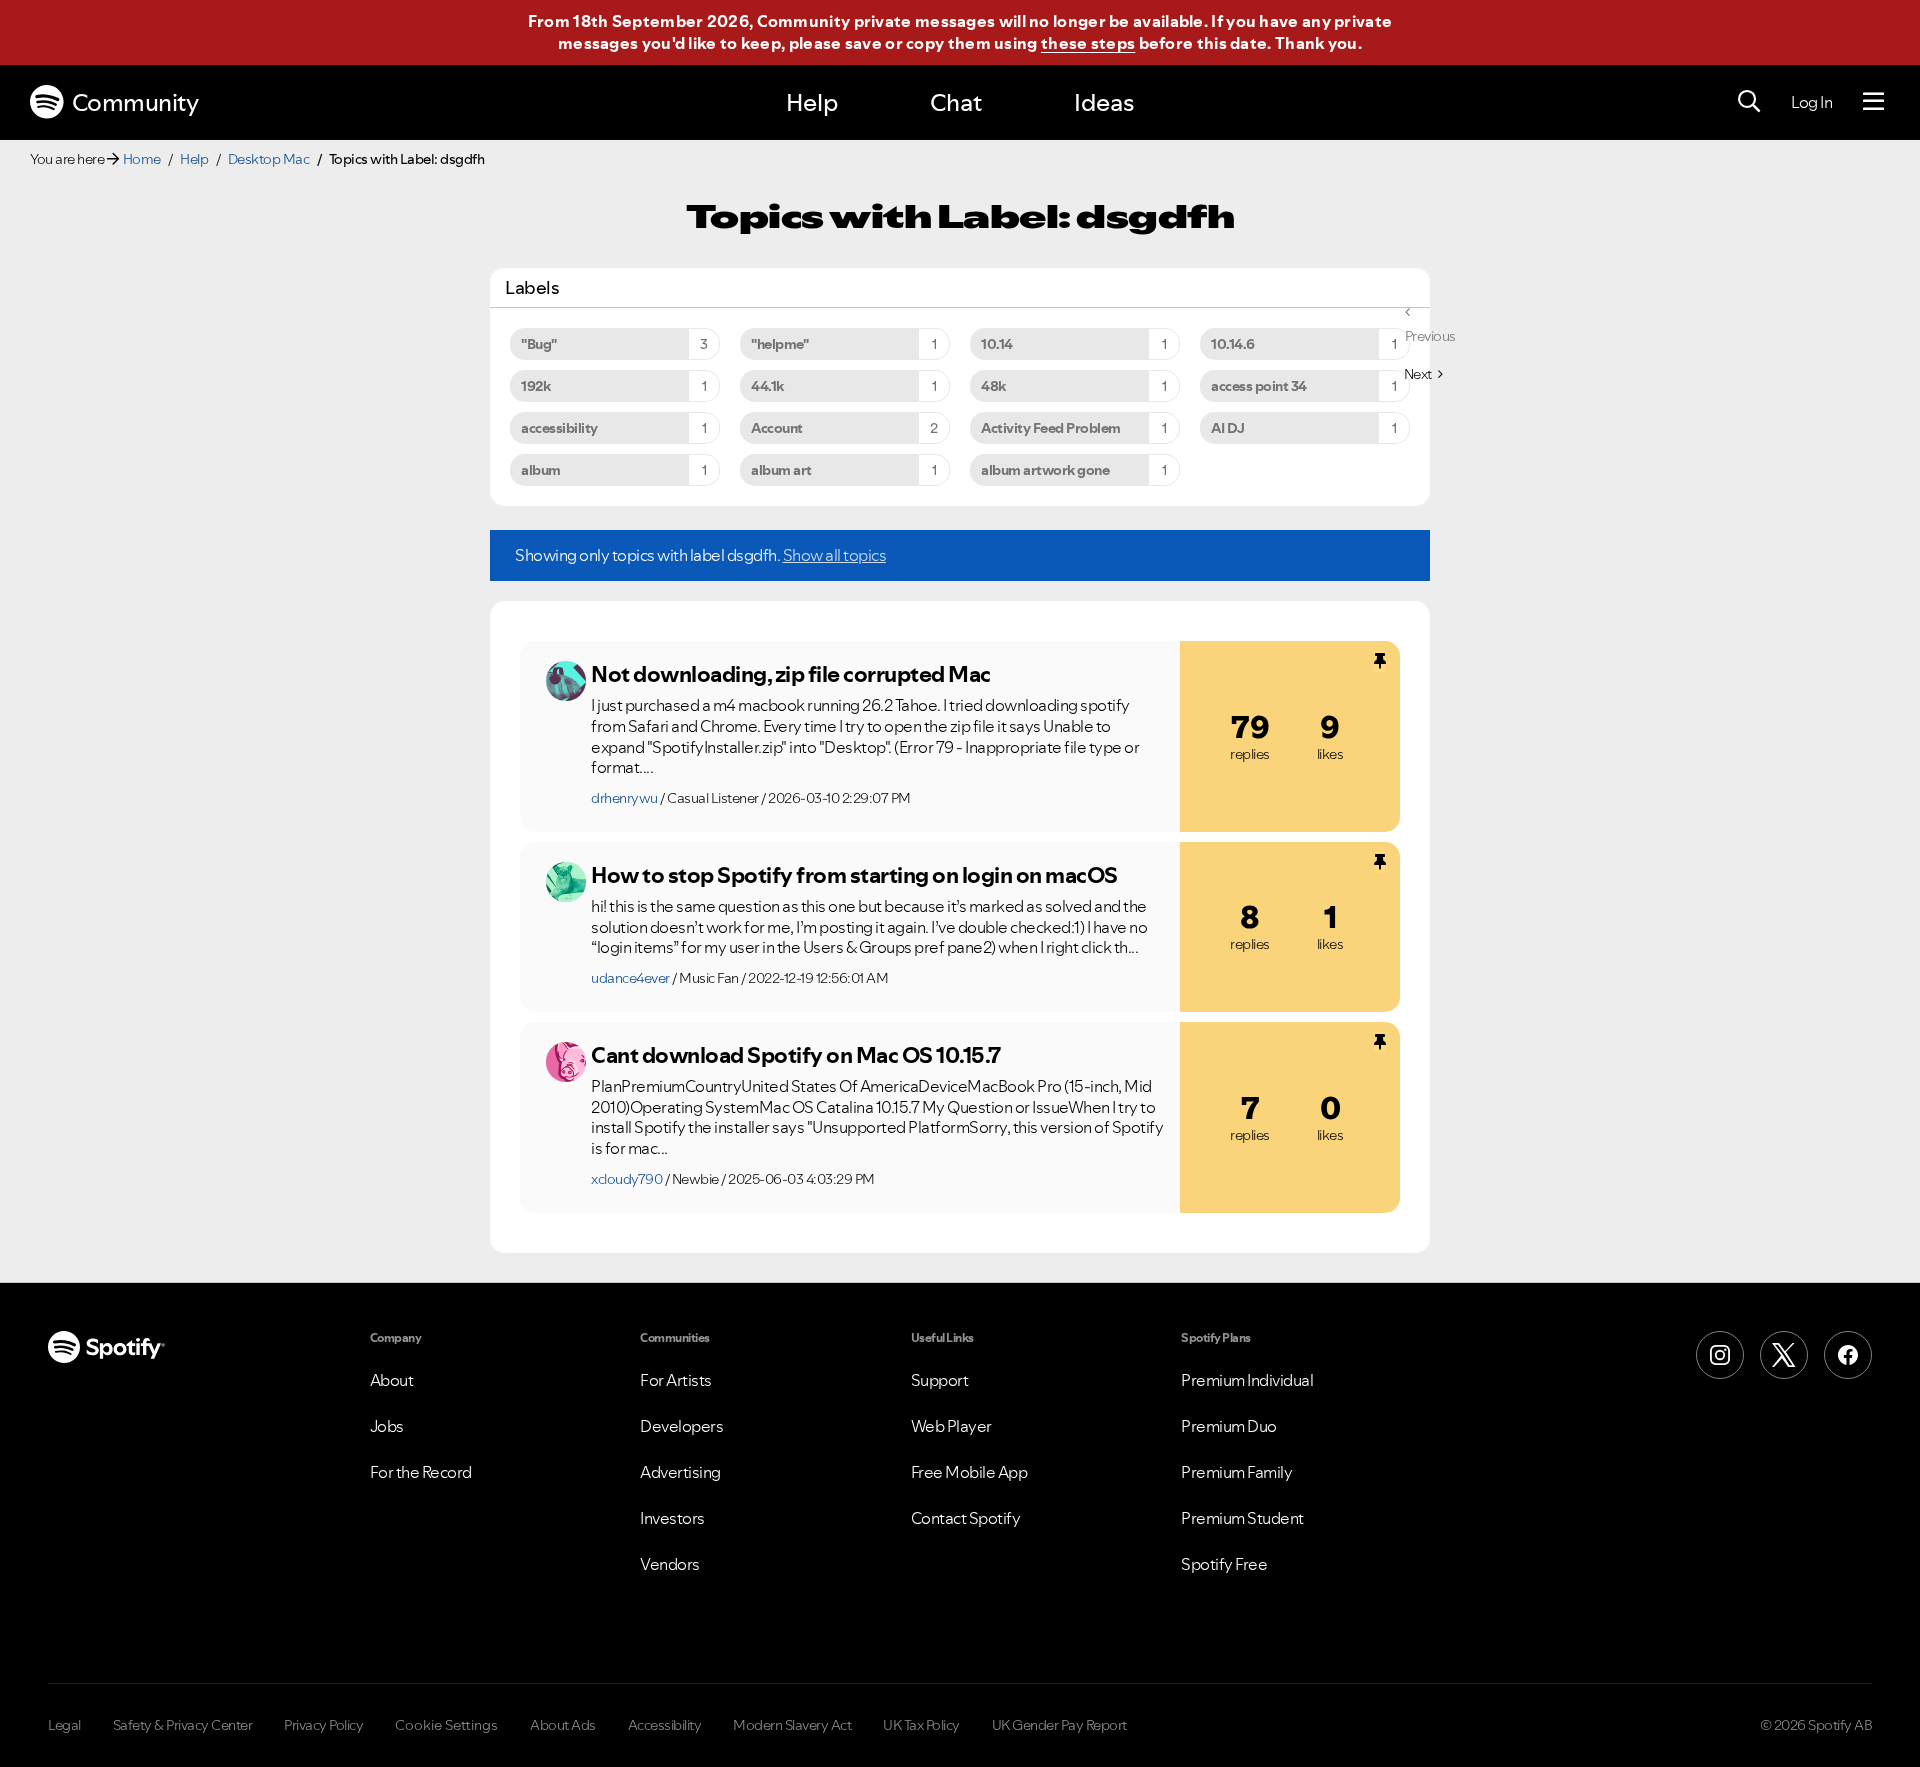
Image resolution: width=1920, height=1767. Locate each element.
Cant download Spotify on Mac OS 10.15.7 (796, 1055)
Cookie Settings (446, 1725)
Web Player (951, 1426)
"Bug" (539, 344)
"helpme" (779, 344)
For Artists (676, 1380)
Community (135, 102)
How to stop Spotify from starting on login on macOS (854, 875)
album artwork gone (1045, 470)
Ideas (1104, 102)
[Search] (1749, 102)
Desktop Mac (269, 159)
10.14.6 (1233, 344)
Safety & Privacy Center (183, 1725)
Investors (672, 1518)
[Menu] (1873, 102)
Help (812, 102)
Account (777, 428)
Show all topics (835, 555)
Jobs (387, 1426)
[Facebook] (1848, 1355)
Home (142, 159)
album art (781, 470)
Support (940, 1380)
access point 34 (1259, 386)
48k (993, 386)
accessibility (559, 428)
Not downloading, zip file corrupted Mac (791, 674)
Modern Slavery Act (792, 1725)
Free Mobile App (969, 1472)
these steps (1088, 43)
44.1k (767, 386)
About (392, 1380)
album (541, 470)
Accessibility (665, 1725)
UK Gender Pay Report (1059, 1725)
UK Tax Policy (921, 1725)
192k (535, 386)
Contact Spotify (966, 1518)
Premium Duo (1229, 1426)
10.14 (997, 344)
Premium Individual (1247, 1380)
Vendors (670, 1564)
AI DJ (1228, 428)
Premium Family (1236, 1472)
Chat (956, 102)
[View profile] (566, 681)
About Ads (563, 1725)
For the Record (421, 1472)
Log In (1811, 102)
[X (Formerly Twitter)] (1784, 1355)
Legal (64, 1725)
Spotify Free (1224, 1564)
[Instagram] (1720, 1355)
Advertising (680, 1472)
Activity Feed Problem (1051, 428)
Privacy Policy (323, 1725)
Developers (681, 1426)
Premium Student (1242, 1518)
